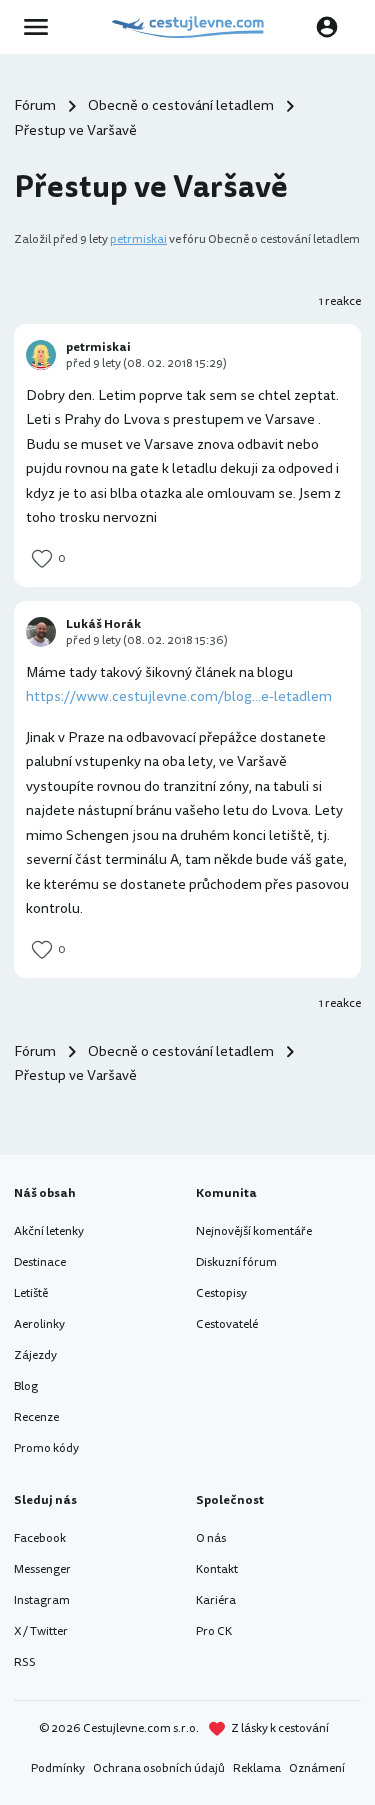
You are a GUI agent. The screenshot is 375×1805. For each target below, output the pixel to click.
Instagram (42, 1600)
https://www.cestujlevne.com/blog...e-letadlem (179, 696)
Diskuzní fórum (236, 1262)
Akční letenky (49, 1231)
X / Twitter (41, 1631)
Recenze (36, 1417)
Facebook (40, 1538)
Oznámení (317, 1768)
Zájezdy (35, 1355)
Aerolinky (39, 1324)
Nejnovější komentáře (254, 1231)
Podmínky (58, 1768)
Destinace (40, 1262)
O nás (211, 1538)
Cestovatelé (227, 1324)
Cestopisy (221, 1293)
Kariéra (216, 1600)
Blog (26, 1386)
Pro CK (214, 1631)
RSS (25, 1662)
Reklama (257, 1768)
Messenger (42, 1569)
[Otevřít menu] (42, 27)
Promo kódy (46, 1448)
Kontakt (217, 1569)
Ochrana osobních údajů (159, 1768)
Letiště (31, 1293)
